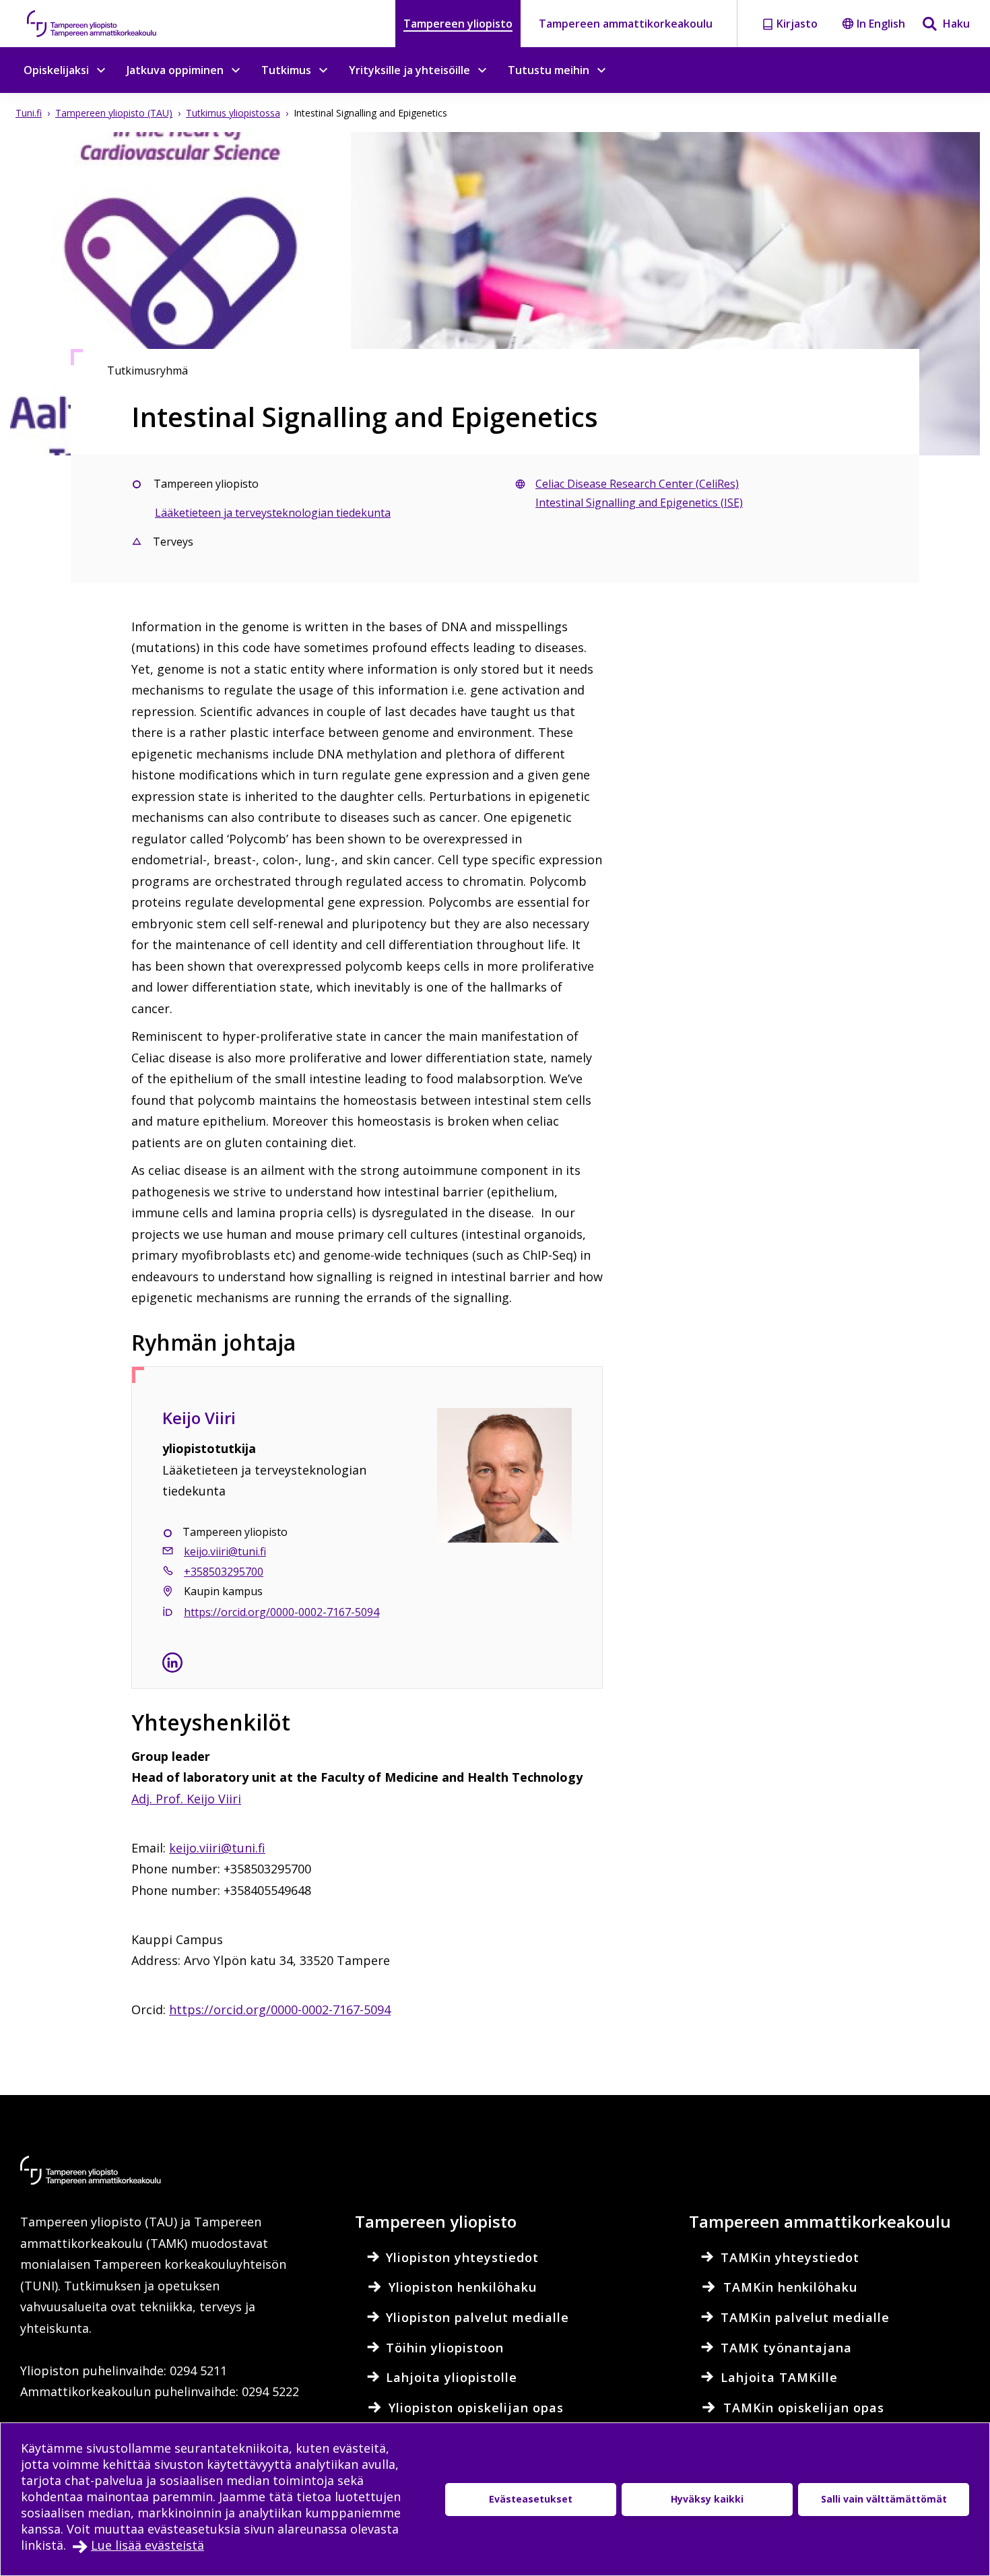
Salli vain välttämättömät (884, 2499)
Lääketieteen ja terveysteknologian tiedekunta (273, 513)
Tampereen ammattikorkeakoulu (626, 24)
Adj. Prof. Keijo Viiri (186, 1799)
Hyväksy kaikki (707, 2499)
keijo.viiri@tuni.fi (225, 1551)
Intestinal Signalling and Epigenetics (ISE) (639, 503)
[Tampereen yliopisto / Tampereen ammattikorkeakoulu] (104, 24)
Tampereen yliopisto (458, 24)
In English (881, 24)
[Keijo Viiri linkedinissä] (172, 1665)
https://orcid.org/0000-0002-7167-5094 (280, 2009)
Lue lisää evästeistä (147, 2545)
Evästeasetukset (531, 2499)
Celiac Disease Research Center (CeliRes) (637, 484)
